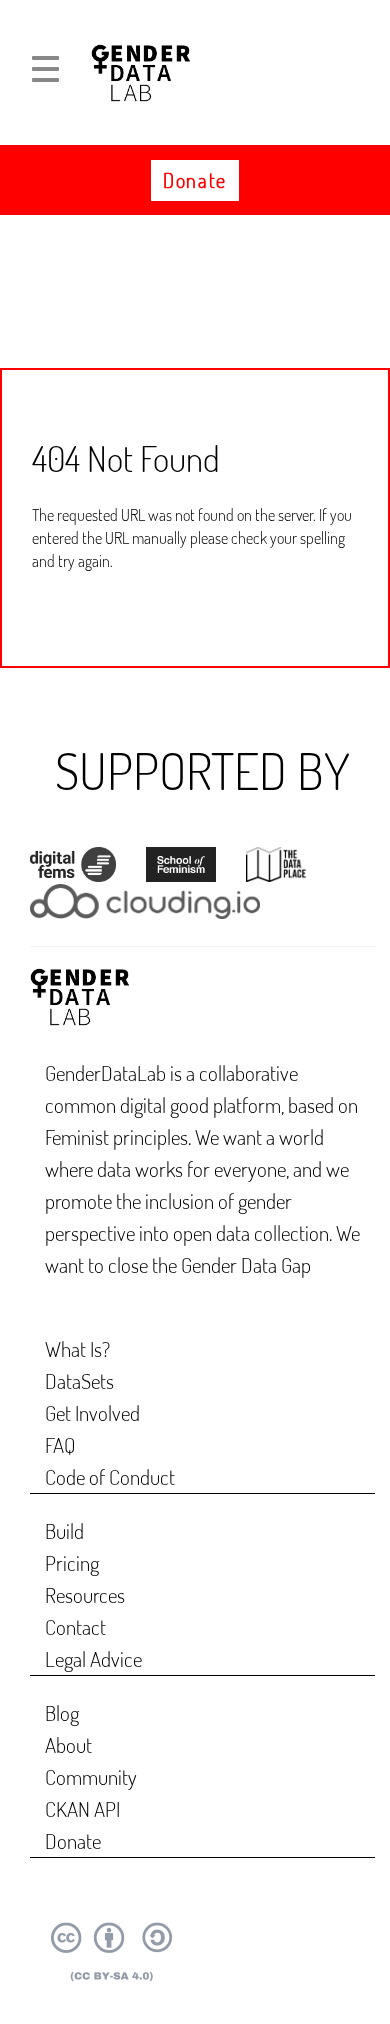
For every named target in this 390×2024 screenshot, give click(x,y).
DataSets (79, 1380)
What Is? (77, 1348)
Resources (85, 1594)
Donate (195, 180)
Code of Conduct (110, 1476)
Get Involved (92, 1412)
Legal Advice (93, 1658)
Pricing (72, 1562)
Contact (75, 1626)
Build (64, 1530)
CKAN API (82, 1808)
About (68, 1744)
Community (91, 1776)
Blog (62, 1712)
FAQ (60, 1444)
